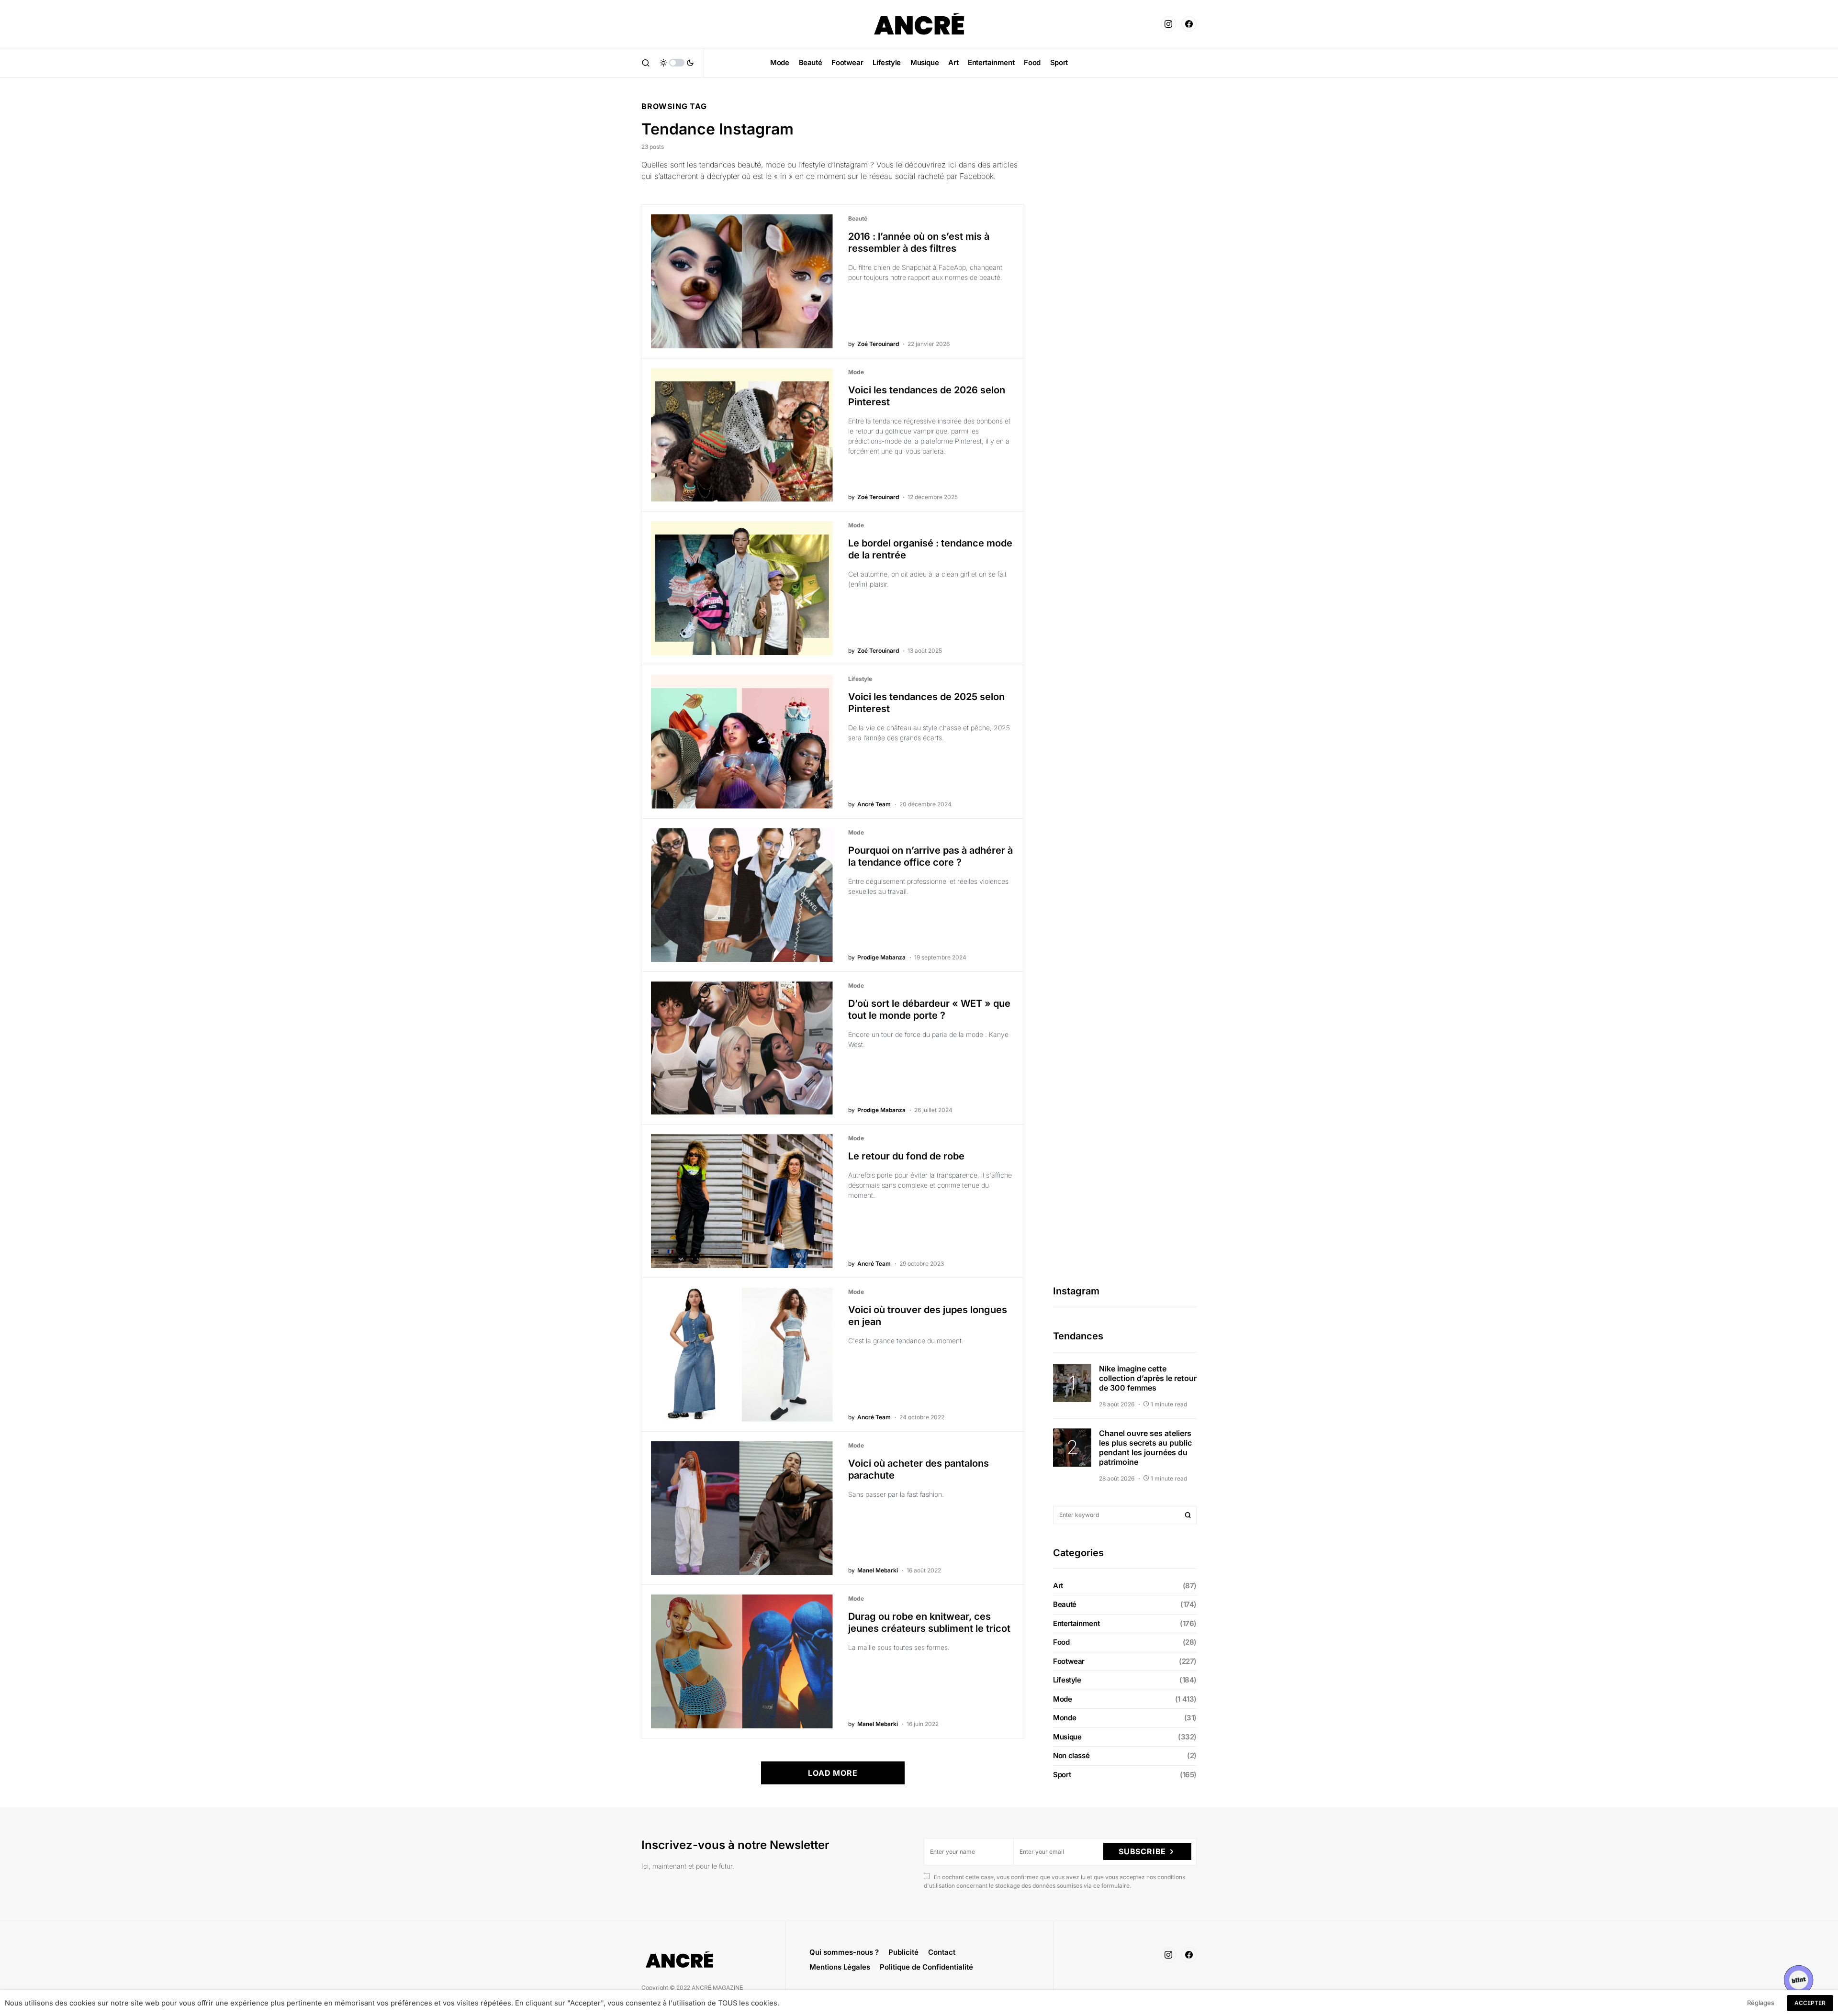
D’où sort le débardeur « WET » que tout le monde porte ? (929, 1009)
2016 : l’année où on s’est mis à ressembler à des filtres (919, 242)
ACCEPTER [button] (1810, 2003)
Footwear (1069, 1661)
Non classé (1071, 1756)
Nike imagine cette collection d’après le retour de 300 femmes (1148, 1378)
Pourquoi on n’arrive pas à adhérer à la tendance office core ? (930, 856)
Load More (833, 1773)
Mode (856, 372)
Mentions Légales (840, 1967)
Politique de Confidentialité (926, 1967)
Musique (1067, 1737)
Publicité (903, 1952)
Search (1188, 1515)
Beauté (858, 218)
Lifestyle (860, 679)
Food (1061, 1643)
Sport (1062, 1775)
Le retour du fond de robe (906, 1156)
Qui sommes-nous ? (844, 1952)
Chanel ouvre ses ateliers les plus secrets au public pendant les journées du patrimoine (1145, 1448)
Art (1058, 1586)
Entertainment (1076, 1623)
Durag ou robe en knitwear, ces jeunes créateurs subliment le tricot (929, 1622)
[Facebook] (1189, 24)
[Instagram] (1168, 24)
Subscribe (1142, 1851)
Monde (1065, 1718)
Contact (942, 1952)
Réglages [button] (1761, 2003)
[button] (646, 63)
